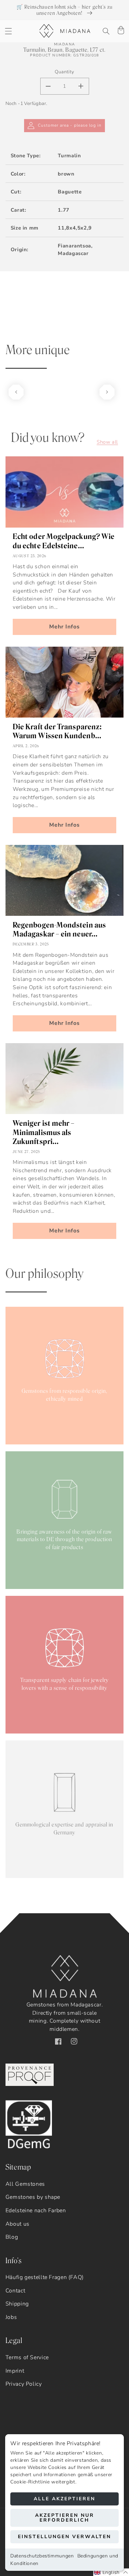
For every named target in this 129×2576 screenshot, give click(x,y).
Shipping (17, 2304)
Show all (107, 442)
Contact (15, 2291)
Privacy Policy (24, 2384)
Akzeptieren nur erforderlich (65, 2518)
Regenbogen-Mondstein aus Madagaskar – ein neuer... (59, 930)
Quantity (64, 72)
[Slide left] (16, 392)
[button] (8, 31)
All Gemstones (25, 2184)
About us (18, 2224)
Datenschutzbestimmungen (42, 2556)
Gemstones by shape (33, 2197)
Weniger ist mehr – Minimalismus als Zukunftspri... (44, 1132)
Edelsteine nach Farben (36, 2211)
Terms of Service (27, 2357)
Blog (12, 2237)
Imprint (15, 2371)
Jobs (11, 2317)
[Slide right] (107, 392)
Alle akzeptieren (64, 2499)
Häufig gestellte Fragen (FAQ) (45, 2277)
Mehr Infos (65, 627)
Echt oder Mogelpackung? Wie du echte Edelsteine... (64, 541)
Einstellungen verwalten (64, 2537)
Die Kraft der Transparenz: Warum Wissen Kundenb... (57, 731)
